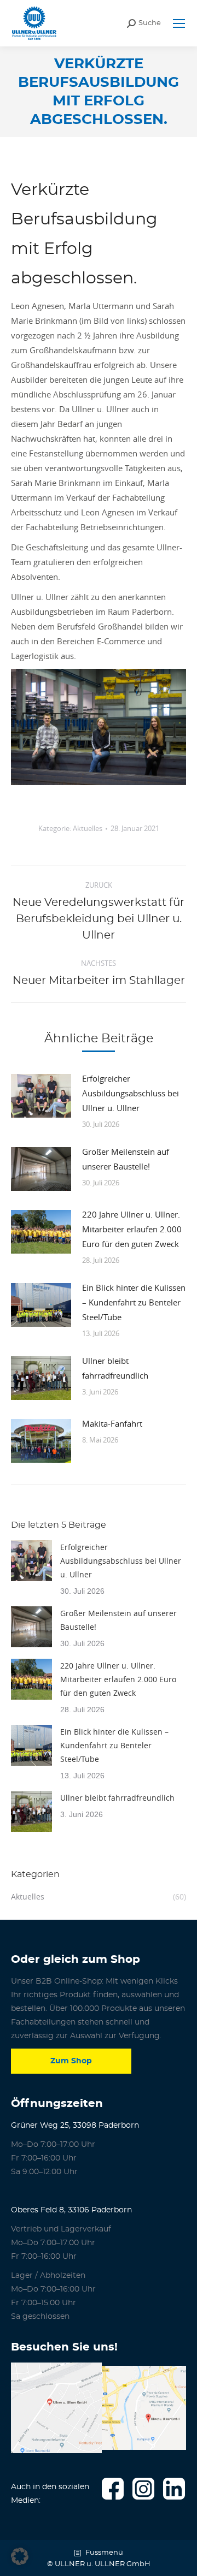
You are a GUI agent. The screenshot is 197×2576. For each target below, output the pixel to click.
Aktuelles (88, 828)
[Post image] (41, 1096)
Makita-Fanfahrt (112, 1423)
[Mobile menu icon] (179, 23)
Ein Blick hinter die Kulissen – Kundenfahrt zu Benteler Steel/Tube (134, 1302)
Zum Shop (71, 2061)
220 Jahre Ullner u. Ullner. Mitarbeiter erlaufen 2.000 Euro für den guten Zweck (132, 1229)
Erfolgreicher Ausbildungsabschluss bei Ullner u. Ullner (131, 1093)
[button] (20, 2556)
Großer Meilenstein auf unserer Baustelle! (126, 1159)
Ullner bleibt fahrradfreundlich (115, 1368)
